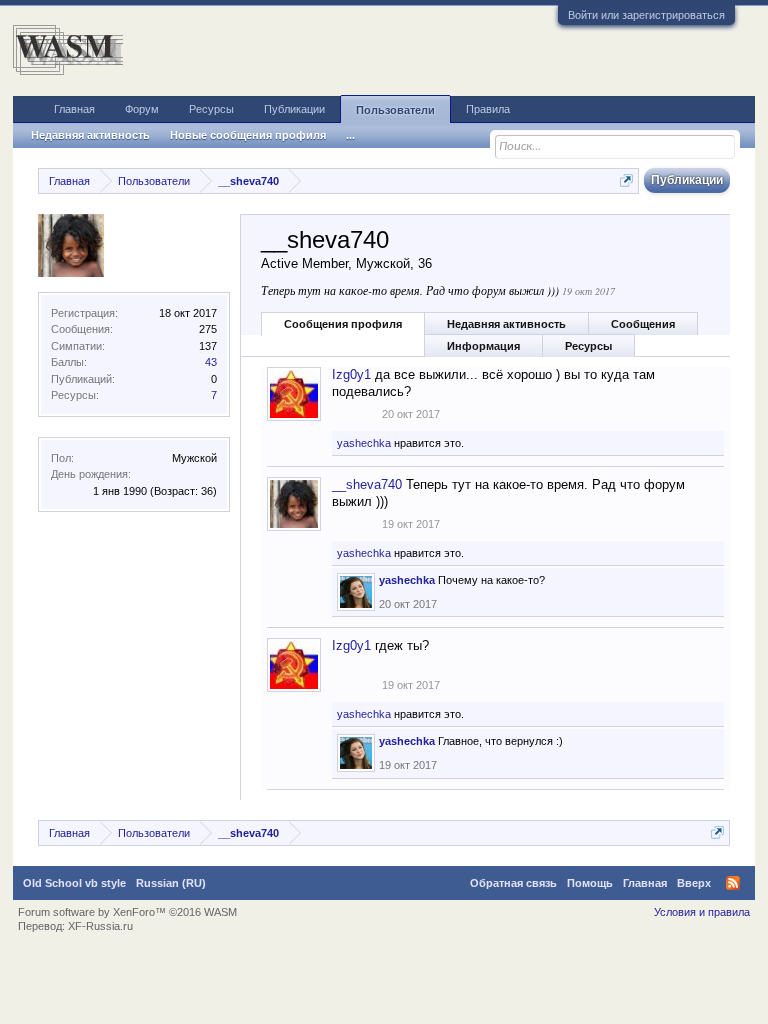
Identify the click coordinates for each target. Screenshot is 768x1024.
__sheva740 (367, 484)
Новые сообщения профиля (248, 135)
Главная (74, 109)
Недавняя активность (506, 324)
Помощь (590, 883)
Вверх (694, 883)
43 (211, 362)
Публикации (294, 109)
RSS (733, 883)
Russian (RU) (171, 883)
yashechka (364, 443)
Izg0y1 (351, 374)
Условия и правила (702, 912)
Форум (142, 109)
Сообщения (643, 324)
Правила (488, 109)
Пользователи (395, 110)
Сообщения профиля (343, 324)
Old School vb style (74, 883)
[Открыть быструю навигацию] (626, 180)
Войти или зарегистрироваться (646, 15)
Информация (483, 346)
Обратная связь (513, 883)
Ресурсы (588, 346)
